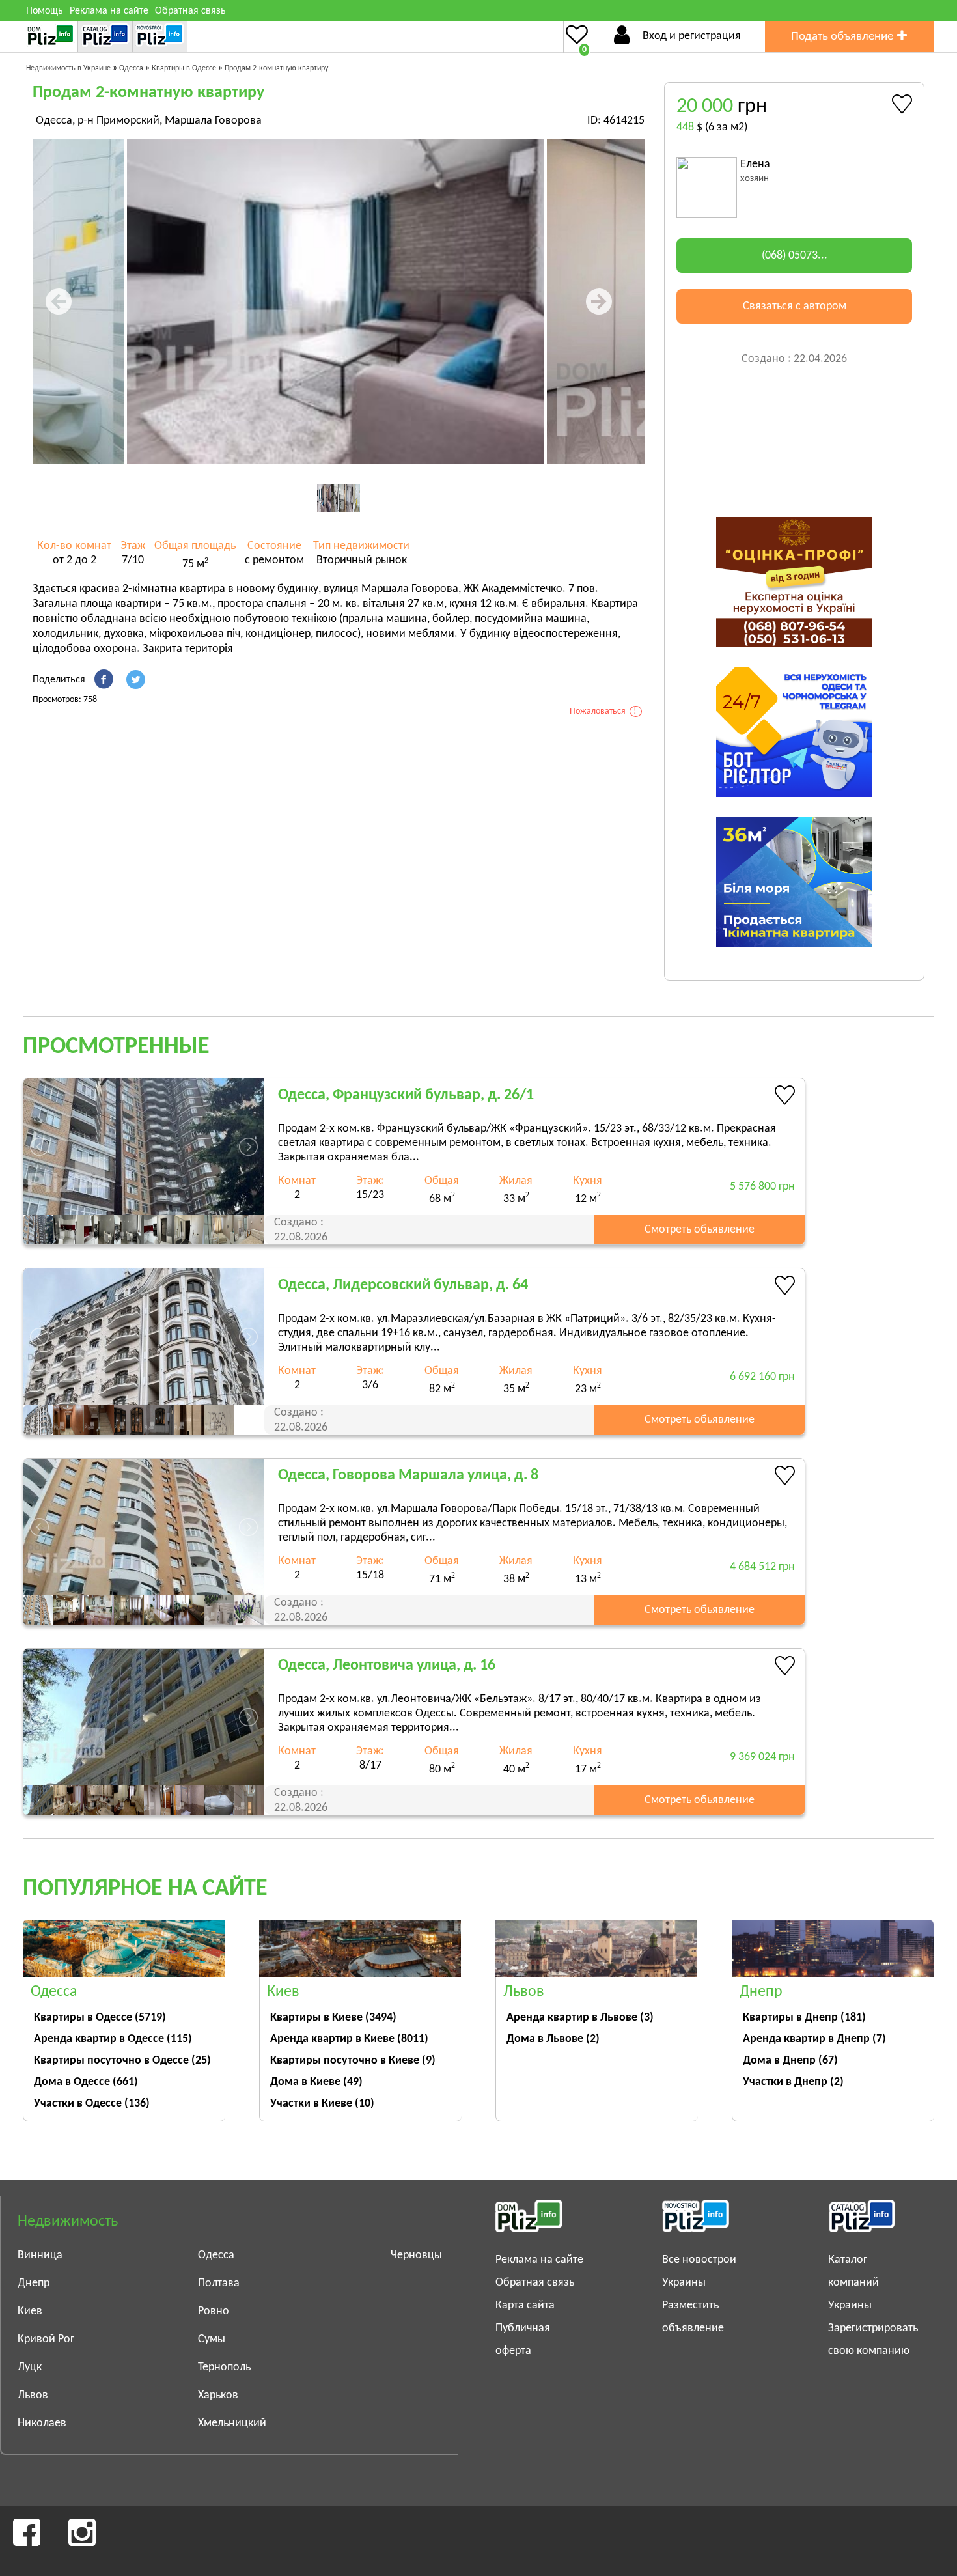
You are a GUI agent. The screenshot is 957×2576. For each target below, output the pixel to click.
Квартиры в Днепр (804, 2018)
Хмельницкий (232, 2423)
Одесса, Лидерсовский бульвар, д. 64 (403, 1285)
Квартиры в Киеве (333, 2018)
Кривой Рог (46, 2339)
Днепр (34, 2283)
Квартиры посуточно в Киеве (353, 2061)
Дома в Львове (553, 2039)
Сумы (212, 2339)
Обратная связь (190, 11)
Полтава (219, 2283)
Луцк (30, 2367)
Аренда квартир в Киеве (349, 2039)
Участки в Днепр (793, 2082)
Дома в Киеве (316, 2082)
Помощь (45, 11)
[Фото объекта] (335, 301)
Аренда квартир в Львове (580, 2018)
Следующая (607, 301)
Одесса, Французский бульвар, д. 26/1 (406, 1095)
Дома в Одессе (86, 2082)
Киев (30, 2311)
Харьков (218, 2395)
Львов (33, 2395)
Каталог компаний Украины (853, 2283)
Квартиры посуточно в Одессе (122, 2061)
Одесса (216, 2255)
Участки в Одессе (92, 2104)
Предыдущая (70, 301)
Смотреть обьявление (700, 1230)
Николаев (42, 2423)
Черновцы (416, 2255)
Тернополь (224, 2367)
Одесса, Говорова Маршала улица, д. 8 (408, 1476)
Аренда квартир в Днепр (814, 2039)
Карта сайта (525, 2305)
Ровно (214, 2311)
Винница (40, 2255)
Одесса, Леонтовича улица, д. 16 (387, 1666)
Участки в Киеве (322, 2104)
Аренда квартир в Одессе (113, 2039)
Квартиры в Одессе (100, 2018)
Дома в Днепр (790, 2061)
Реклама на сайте (109, 11)
